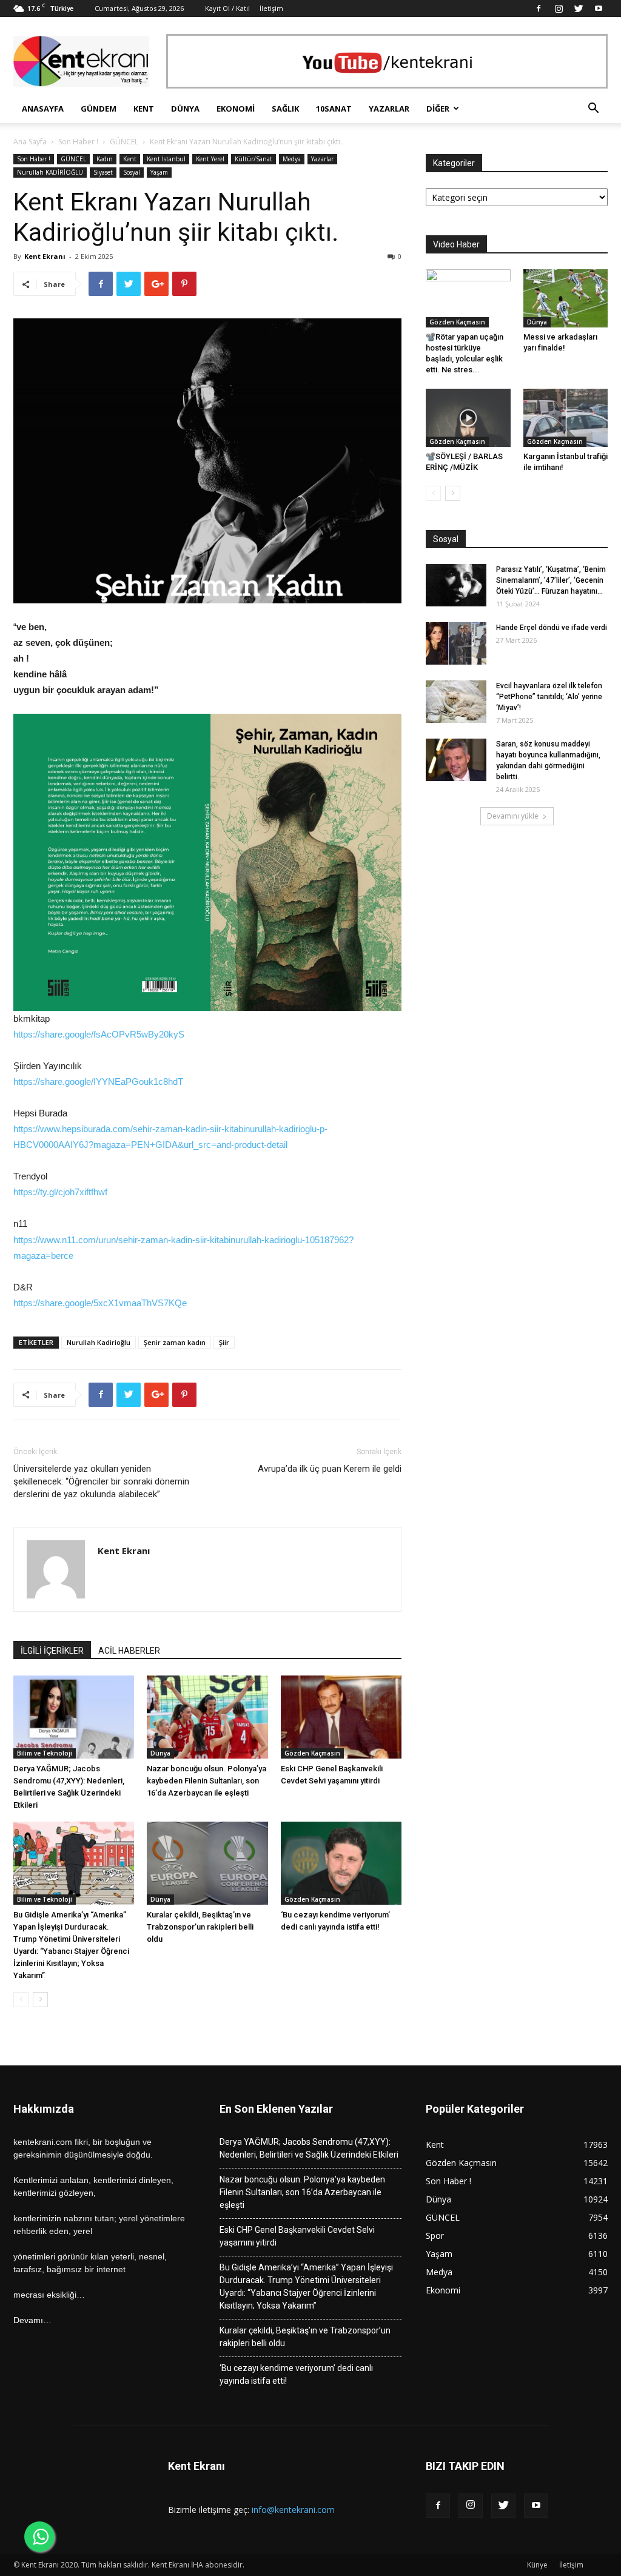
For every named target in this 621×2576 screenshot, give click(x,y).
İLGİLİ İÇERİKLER (52, 1651)
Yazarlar (389, 109)
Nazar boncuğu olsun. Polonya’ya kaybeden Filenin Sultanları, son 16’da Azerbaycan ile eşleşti (206, 1781)
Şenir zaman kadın (175, 1342)
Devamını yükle (513, 816)
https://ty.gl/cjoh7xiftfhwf (60, 1192)
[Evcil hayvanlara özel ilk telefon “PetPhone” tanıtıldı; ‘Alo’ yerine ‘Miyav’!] (456, 702)
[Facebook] (539, 8)
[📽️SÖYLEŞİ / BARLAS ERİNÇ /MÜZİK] (468, 418)
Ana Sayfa (30, 142)
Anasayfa (43, 109)
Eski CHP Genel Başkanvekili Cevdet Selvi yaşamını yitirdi (297, 2236)
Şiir (224, 1342)
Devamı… (32, 2320)
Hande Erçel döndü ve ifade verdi (552, 628)
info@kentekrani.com (293, 2510)
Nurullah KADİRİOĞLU (50, 172)
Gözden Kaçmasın (312, 1753)
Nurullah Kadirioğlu (99, 1342)
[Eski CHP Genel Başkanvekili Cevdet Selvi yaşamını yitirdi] (341, 1717)
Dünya (185, 109)
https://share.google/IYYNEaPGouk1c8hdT (98, 1082)
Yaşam (159, 172)
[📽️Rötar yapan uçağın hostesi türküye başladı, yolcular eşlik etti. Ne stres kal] (468, 298)
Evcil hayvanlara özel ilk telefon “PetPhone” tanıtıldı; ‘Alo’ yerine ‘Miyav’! (549, 697)
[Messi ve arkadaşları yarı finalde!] (566, 298)
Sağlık (285, 109)
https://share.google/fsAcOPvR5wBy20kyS (99, 1034)
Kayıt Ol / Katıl (227, 8)
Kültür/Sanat (253, 159)
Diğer (438, 109)
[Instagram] (559, 8)
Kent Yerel (210, 159)
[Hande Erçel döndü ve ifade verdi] (456, 643)
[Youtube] (599, 8)
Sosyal (132, 172)
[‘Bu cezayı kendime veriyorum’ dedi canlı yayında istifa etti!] (341, 1863)
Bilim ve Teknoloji (45, 1753)
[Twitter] (579, 8)
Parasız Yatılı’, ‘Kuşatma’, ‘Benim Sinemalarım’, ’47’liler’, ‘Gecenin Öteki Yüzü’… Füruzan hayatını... (551, 580)
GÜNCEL (124, 142)
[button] (593, 109)
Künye (537, 2565)
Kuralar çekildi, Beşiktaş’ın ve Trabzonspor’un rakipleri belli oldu (200, 1927)
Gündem (99, 109)
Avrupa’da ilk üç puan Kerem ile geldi (330, 1469)
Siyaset (103, 172)
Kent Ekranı (45, 256)
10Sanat (334, 109)
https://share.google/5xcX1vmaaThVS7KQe (100, 1303)
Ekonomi (236, 109)
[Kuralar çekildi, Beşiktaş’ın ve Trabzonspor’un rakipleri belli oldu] (207, 1863)
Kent (144, 109)
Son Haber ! (78, 142)
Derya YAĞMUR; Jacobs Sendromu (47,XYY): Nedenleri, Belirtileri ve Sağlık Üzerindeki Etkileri (309, 2148)
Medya (292, 159)
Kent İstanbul (166, 159)
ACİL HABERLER (129, 1651)
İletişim (271, 8)
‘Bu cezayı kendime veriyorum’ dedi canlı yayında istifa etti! (296, 2374)
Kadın (105, 159)
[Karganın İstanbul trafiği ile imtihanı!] (566, 418)
